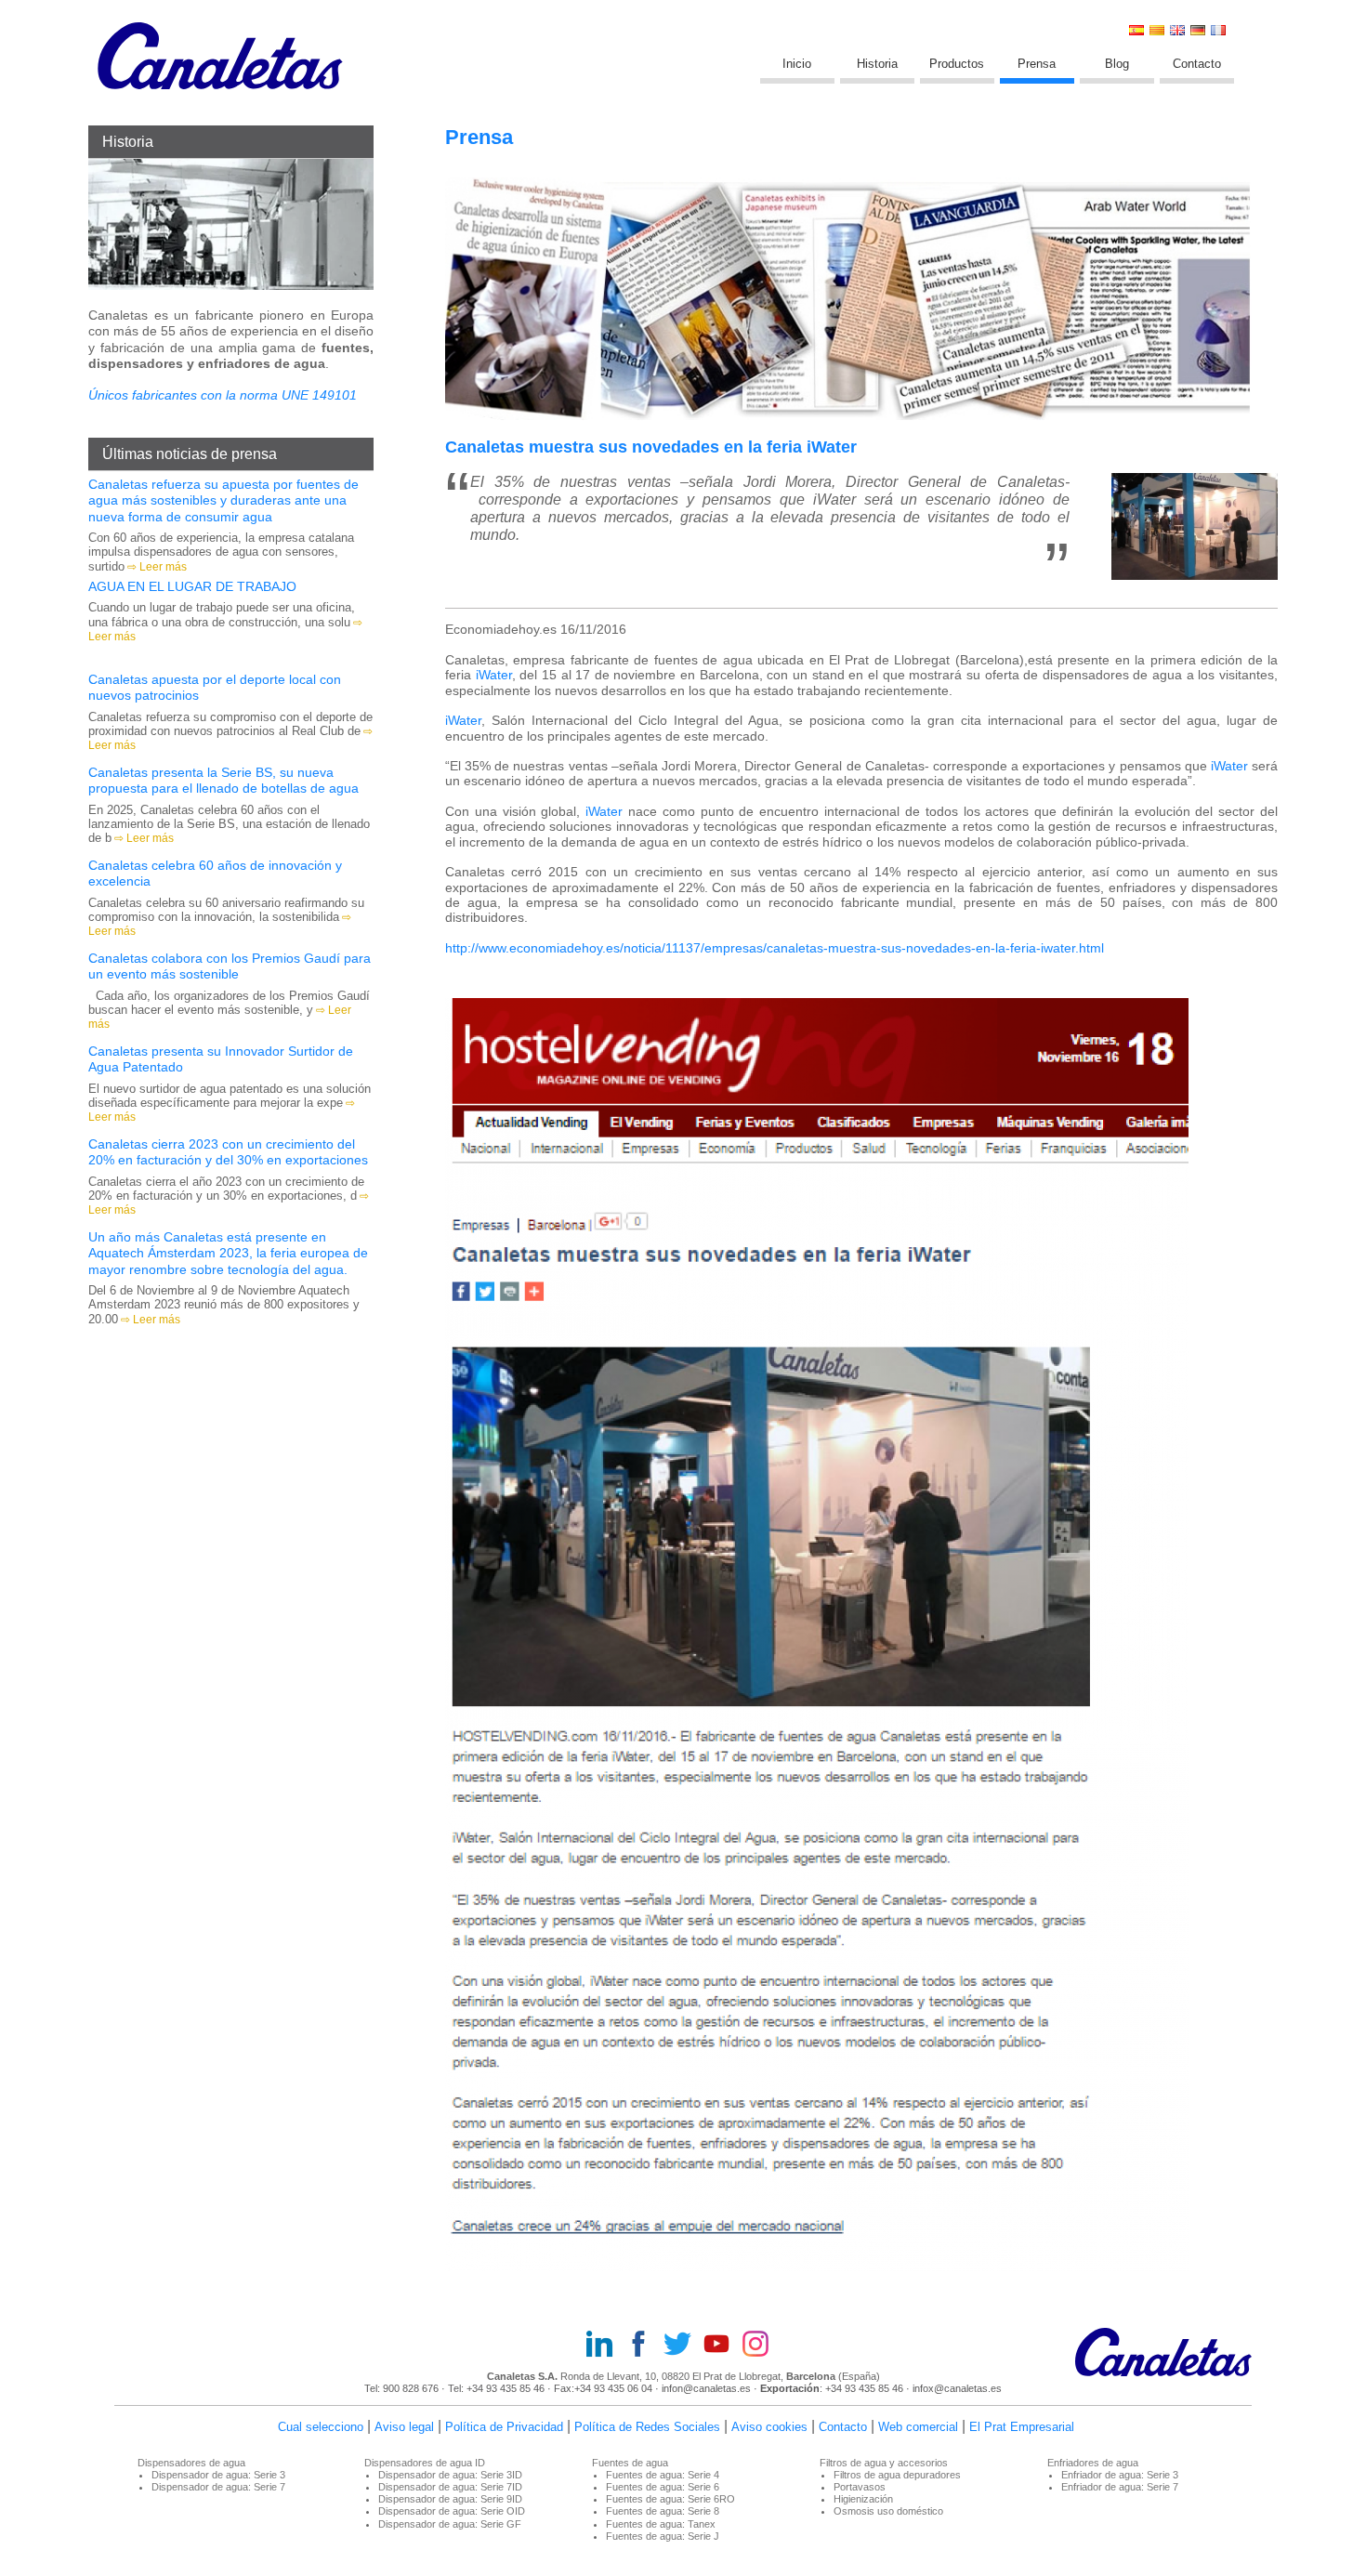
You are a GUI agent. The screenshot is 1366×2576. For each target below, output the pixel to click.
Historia (877, 64)
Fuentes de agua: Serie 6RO (670, 2499)
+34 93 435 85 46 (506, 2388)
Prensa (1037, 64)
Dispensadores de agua (191, 2463)
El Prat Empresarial (1022, 2427)
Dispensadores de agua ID (425, 2463)
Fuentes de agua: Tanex (661, 2524)
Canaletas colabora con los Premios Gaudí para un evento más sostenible (230, 966)
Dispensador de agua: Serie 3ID (450, 2475)
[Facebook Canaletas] (644, 2346)
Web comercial (918, 2427)
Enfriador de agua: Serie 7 (1120, 2487)
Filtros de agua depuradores (897, 2475)
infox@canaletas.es (957, 2388)
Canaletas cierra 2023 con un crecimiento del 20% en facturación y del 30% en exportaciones (228, 1152)
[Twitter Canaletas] (683, 2346)
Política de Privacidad (504, 2427)
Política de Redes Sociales (647, 2427)
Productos (957, 64)
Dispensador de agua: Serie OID (452, 2511)
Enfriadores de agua (1093, 2463)
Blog (1117, 64)
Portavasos (860, 2487)
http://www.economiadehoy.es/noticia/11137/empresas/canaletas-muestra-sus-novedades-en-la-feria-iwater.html (775, 948)
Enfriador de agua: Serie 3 (1120, 2475)
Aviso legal (404, 2427)
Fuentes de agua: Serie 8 (663, 2511)
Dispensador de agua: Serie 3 (218, 2475)
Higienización (863, 2499)
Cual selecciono (321, 2427)
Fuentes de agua (630, 2463)
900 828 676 (411, 2388)
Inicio (797, 64)
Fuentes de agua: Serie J (663, 2536)
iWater (494, 675)
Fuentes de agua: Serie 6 (663, 2487)
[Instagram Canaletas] (761, 2346)
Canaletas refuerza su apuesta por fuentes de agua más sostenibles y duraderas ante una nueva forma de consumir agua (223, 500)
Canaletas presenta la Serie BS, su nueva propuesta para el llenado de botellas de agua (223, 780)
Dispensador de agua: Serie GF (450, 2524)
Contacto (1197, 64)
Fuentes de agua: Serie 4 (663, 2475)
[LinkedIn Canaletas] (605, 2346)
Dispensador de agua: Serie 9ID (450, 2499)
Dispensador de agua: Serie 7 (218, 2487)
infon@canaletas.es (706, 2388)
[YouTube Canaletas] (722, 2346)
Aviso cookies (769, 2427)
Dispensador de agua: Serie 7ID (450, 2487)
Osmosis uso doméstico (888, 2511)
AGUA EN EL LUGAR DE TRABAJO (192, 586)
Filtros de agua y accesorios (884, 2463)
